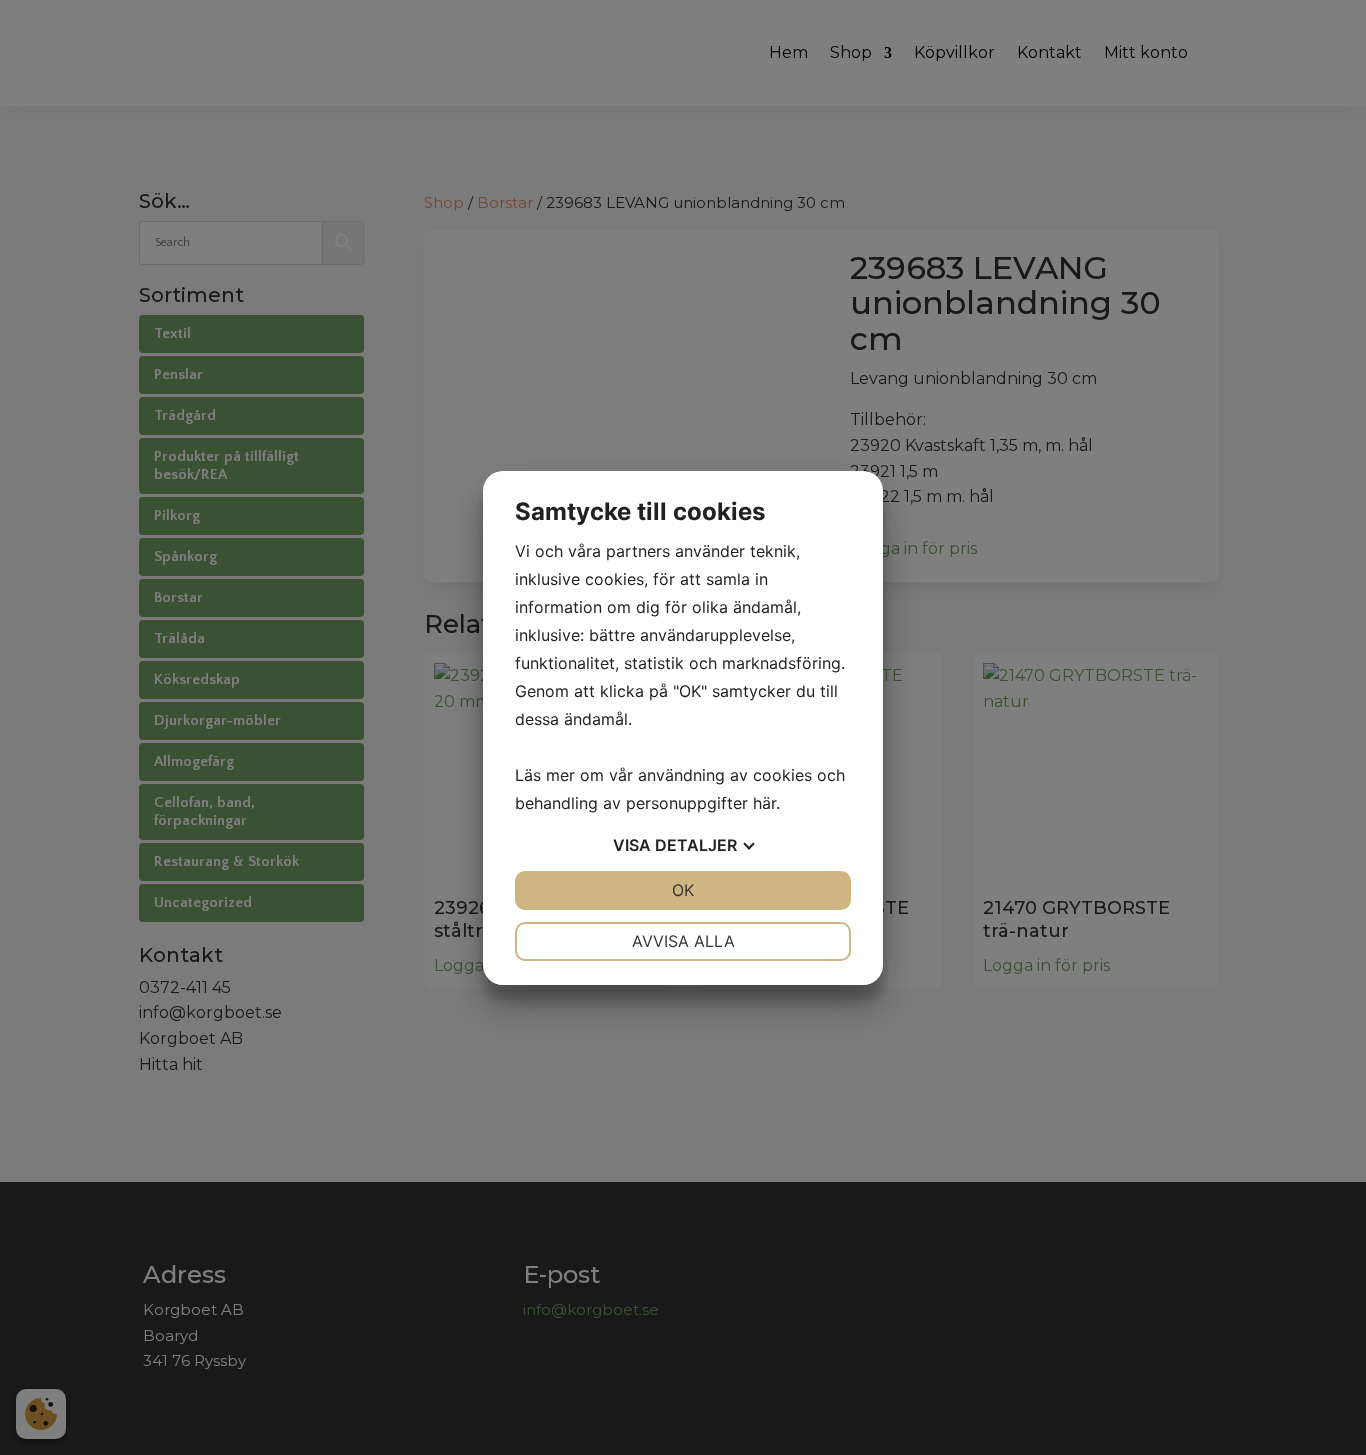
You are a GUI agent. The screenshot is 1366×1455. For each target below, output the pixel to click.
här (764, 803)
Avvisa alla (683, 941)
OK (683, 890)
